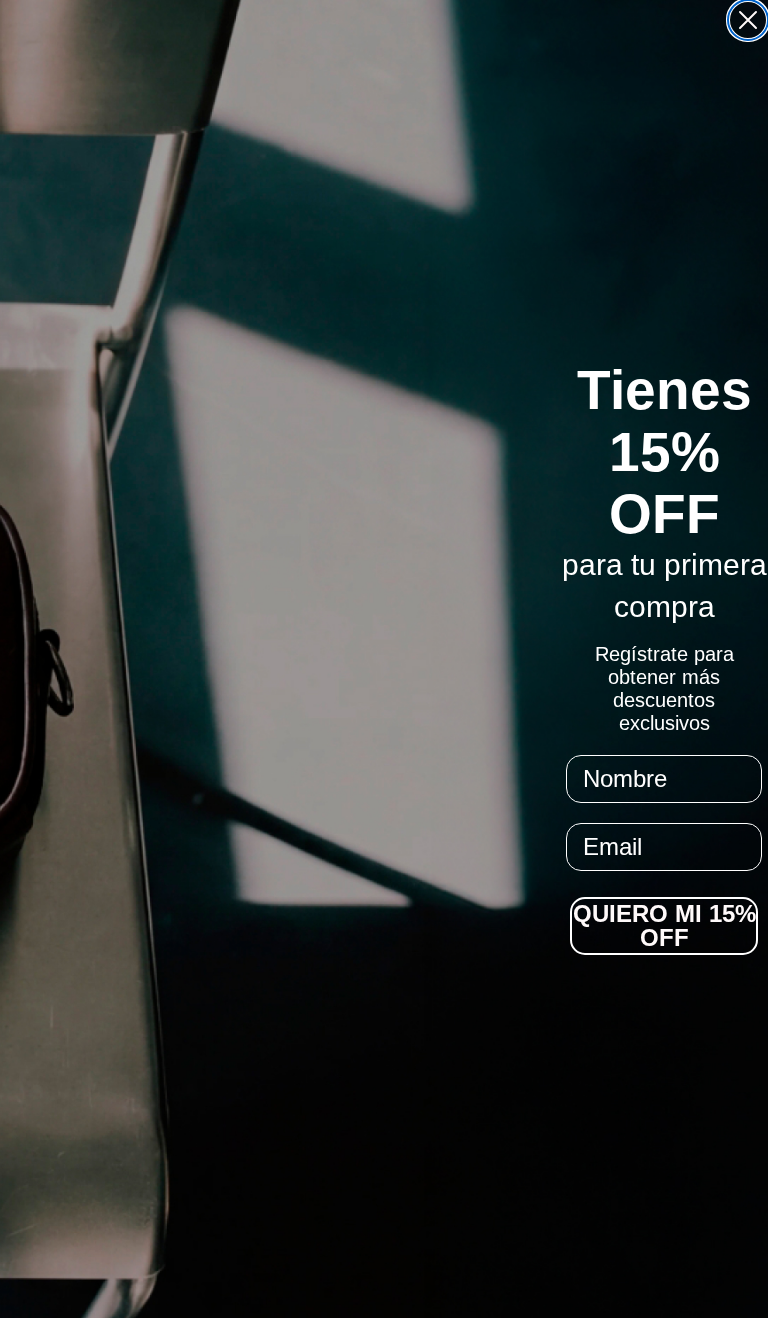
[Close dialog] (748, 20)
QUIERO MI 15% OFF (664, 925)
